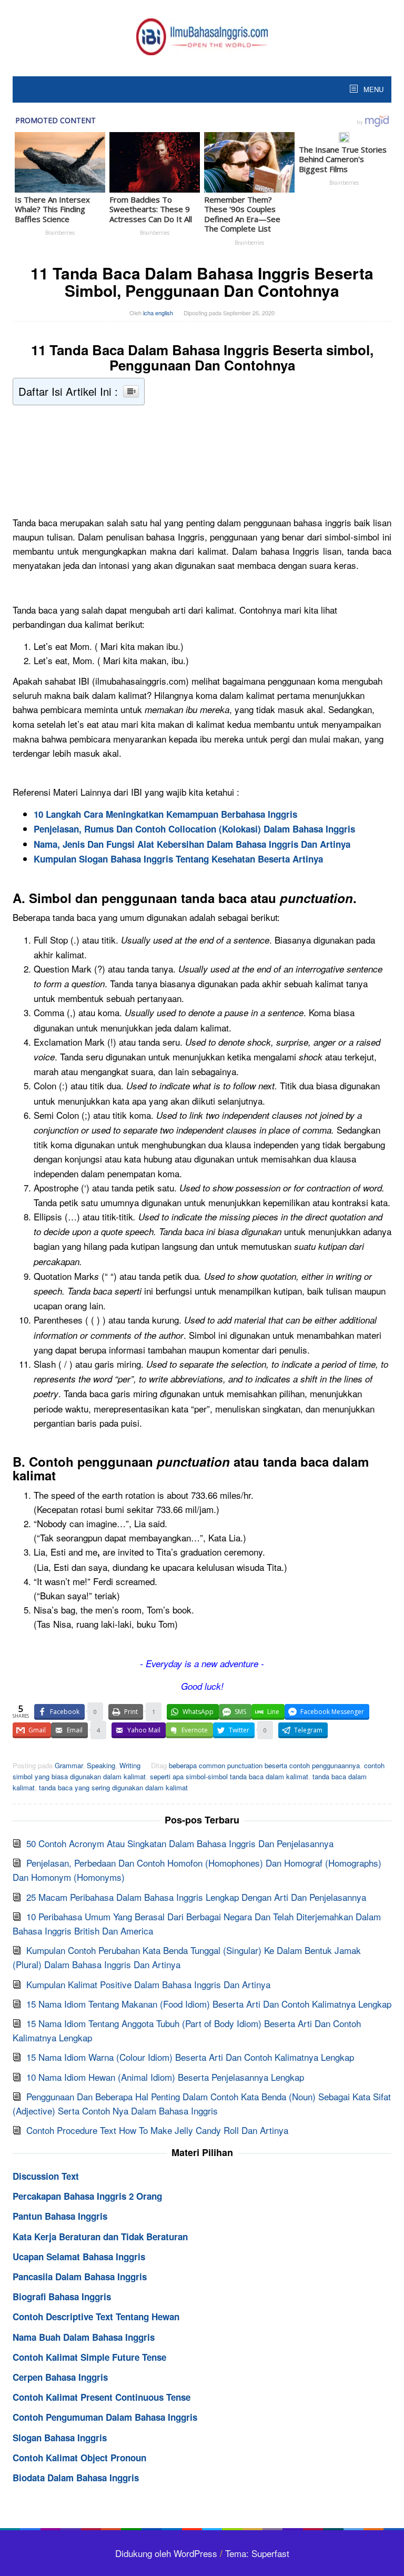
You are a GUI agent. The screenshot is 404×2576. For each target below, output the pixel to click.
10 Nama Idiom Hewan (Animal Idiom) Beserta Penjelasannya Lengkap (165, 2077)
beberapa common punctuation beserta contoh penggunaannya (264, 1765)
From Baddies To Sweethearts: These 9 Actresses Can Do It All (151, 209)
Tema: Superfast (257, 2553)
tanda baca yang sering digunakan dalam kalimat (113, 1787)
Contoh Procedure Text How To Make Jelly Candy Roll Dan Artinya (157, 2130)
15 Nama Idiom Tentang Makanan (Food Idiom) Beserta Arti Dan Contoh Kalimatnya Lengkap (209, 2004)
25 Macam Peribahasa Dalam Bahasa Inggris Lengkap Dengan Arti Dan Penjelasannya (196, 1897)
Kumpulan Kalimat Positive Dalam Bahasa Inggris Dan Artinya (148, 1984)
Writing (130, 1765)
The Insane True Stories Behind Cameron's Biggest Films (343, 159)
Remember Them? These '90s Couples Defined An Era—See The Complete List (242, 214)
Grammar (69, 1765)
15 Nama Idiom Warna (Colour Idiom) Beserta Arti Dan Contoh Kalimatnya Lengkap (190, 2057)
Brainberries (60, 233)
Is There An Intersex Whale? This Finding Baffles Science (52, 209)
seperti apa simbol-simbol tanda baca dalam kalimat (229, 1776)
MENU (372, 89)
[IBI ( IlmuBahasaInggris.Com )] (202, 35)
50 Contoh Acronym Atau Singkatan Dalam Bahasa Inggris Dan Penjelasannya (180, 1843)
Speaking (101, 1765)
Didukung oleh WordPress (166, 2553)
